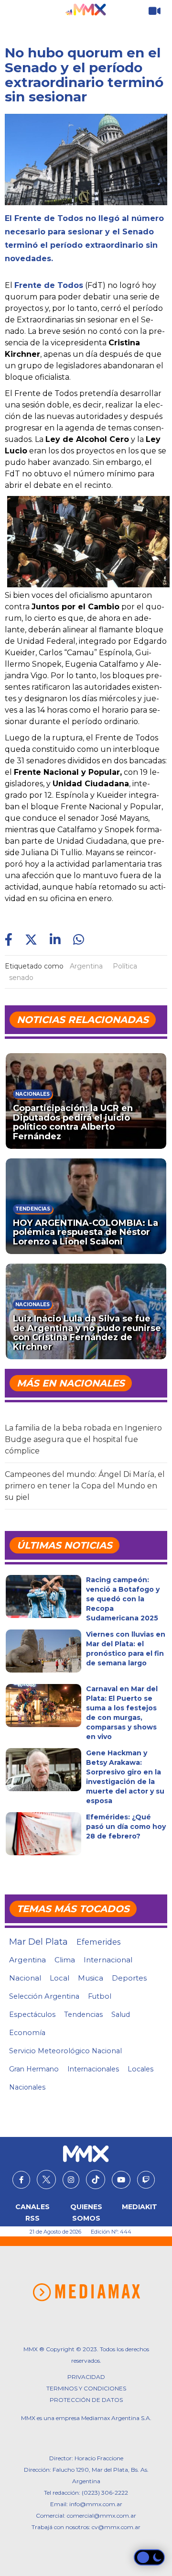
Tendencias (83, 2015)
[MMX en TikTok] (96, 2180)
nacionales (27, 2087)
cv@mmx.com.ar (116, 2527)
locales (140, 2069)
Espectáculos (32, 2015)
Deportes (129, 1978)
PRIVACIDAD (86, 2377)
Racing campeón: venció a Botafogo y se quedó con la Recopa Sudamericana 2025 (123, 1599)
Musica (91, 1978)
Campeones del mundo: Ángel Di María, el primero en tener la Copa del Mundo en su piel (85, 1486)
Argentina (86, 966)
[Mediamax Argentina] (86, 2292)
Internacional (108, 1960)
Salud (121, 2015)
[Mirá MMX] (155, 11)
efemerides (98, 1942)
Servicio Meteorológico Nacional (65, 2051)
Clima (65, 1960)
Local (59, 1978)
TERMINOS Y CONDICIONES (86, 2388)
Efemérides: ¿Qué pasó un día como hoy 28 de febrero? (126, 1827)
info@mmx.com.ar (96, 2504)
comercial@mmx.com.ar (102, 2515)
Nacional (25, 1978)
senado (21, 978)
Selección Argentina (44, 1996)
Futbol (100, 1996)
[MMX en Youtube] (121, 2180)
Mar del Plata (38, 1942)
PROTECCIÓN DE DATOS (86, 2400)
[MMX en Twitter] (46, 2180)
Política (125, 966)
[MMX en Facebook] (21, 2180)
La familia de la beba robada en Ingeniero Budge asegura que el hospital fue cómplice (83, 1439)
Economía (27, 2033)
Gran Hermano (34, 2069)
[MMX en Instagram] (71, 2180)
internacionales (93, 2069)
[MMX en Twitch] (146, 2180)
